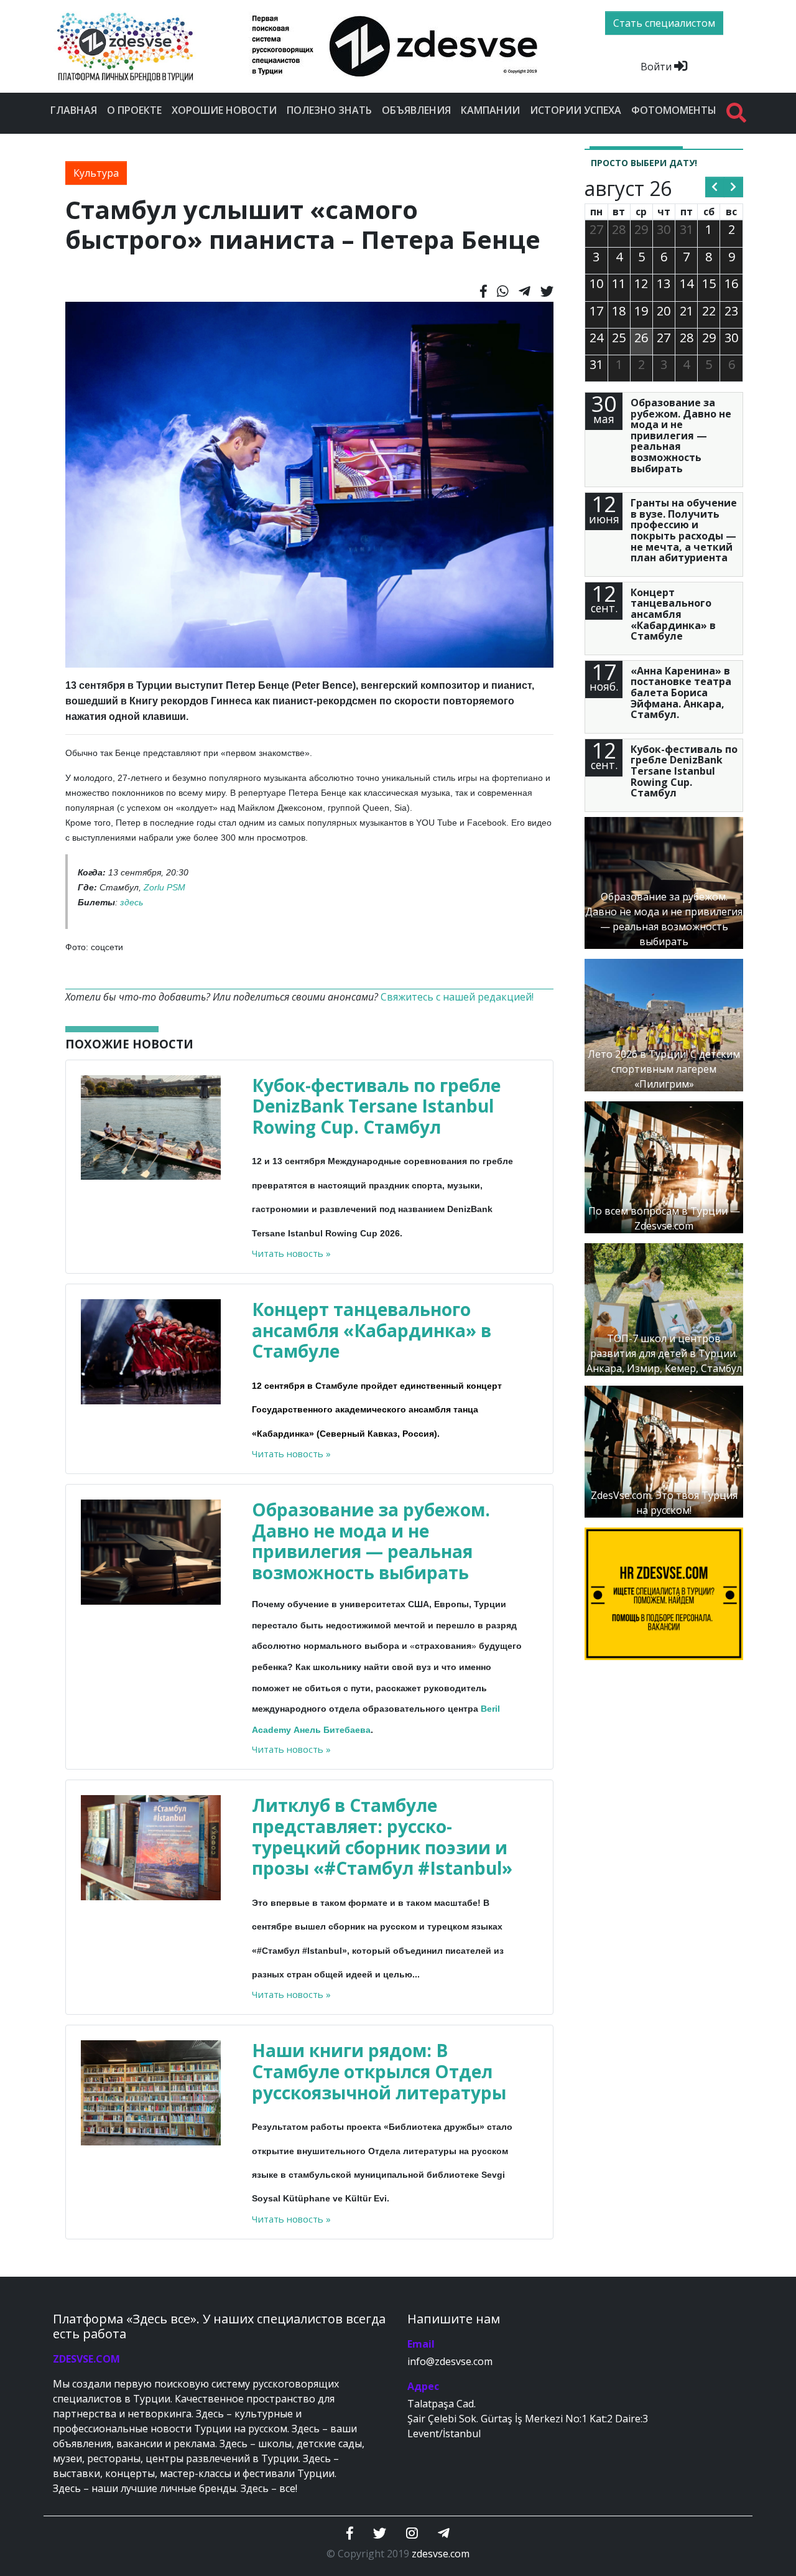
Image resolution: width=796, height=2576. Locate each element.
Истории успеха (576, 110)
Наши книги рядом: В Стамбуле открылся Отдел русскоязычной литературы (379, 2071)
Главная (74, 110)
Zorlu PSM (164, 887)
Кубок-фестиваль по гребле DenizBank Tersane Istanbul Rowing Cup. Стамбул (376, 1106)
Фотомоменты (674, 110)
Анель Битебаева (332, 1730)
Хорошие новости (224, 110)
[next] (734, 187)
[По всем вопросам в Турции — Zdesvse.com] (664, 1166)
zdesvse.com (441, 2554)
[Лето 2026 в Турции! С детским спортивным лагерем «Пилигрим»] (664, 1024)
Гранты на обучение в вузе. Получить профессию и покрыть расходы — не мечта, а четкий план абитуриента (684, 530)
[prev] (715, 187)
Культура (96, 173)
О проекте (134, 110)
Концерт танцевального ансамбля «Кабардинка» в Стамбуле (372, 1330)
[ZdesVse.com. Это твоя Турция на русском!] (664, 1450)
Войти (657, 67)
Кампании (490, 110)
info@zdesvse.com (450, 2361)
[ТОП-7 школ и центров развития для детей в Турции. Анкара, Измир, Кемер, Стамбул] (664, 1309)
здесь (132, 902)
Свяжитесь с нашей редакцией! (457, 997)
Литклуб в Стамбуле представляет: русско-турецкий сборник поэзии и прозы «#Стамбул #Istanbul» (382, 1836)
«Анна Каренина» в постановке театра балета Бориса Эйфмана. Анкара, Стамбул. (681, 693)
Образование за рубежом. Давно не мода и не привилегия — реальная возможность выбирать (371, 1541)
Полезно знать (329, 110)
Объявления (416, 110)
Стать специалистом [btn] (664, 23)
